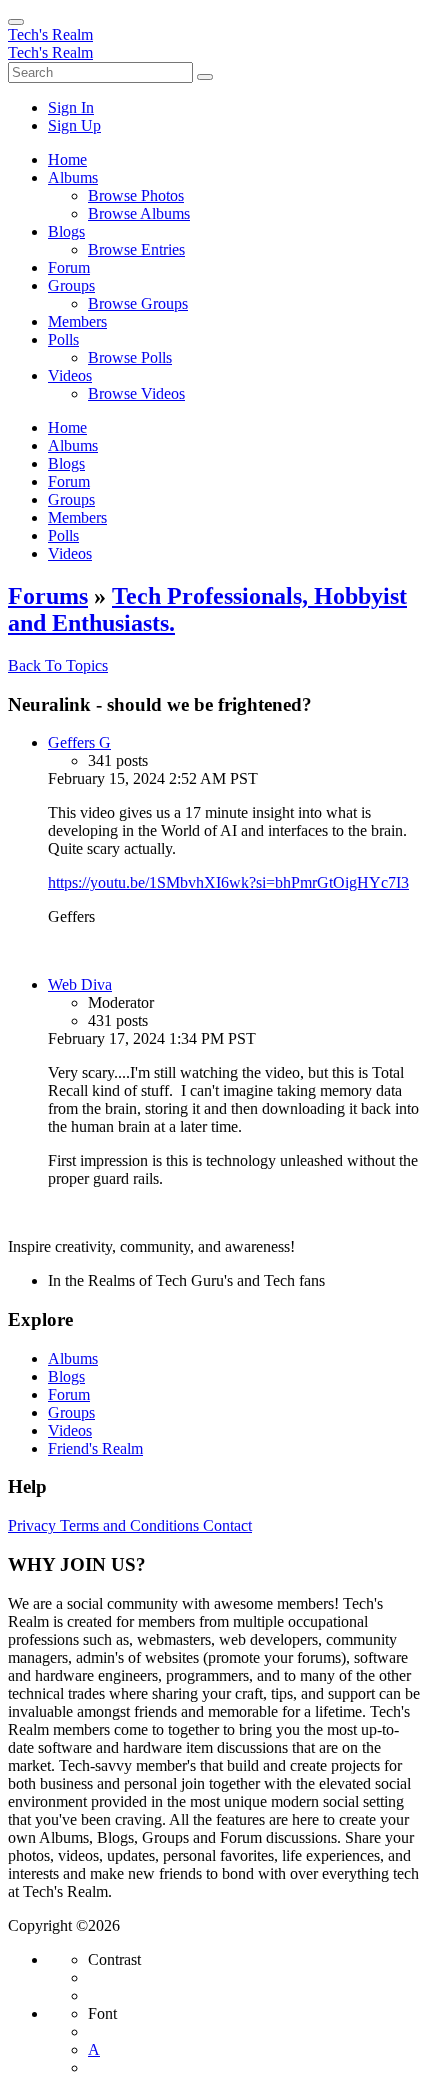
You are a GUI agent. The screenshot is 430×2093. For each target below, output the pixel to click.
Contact (227, 1525)
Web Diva (80, 984)
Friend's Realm (95, 1448)
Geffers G (79, 742)
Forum (69, 1394)
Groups (71, 1412)
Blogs (66, 1376)
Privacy (34, 1525)
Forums (48, 596)
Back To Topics (58, 665)
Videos (70, 1430)
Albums (73, 1358)
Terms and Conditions (131, 1525)
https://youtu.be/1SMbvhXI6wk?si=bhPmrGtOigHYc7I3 (228, 882)
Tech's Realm (50, 34)
